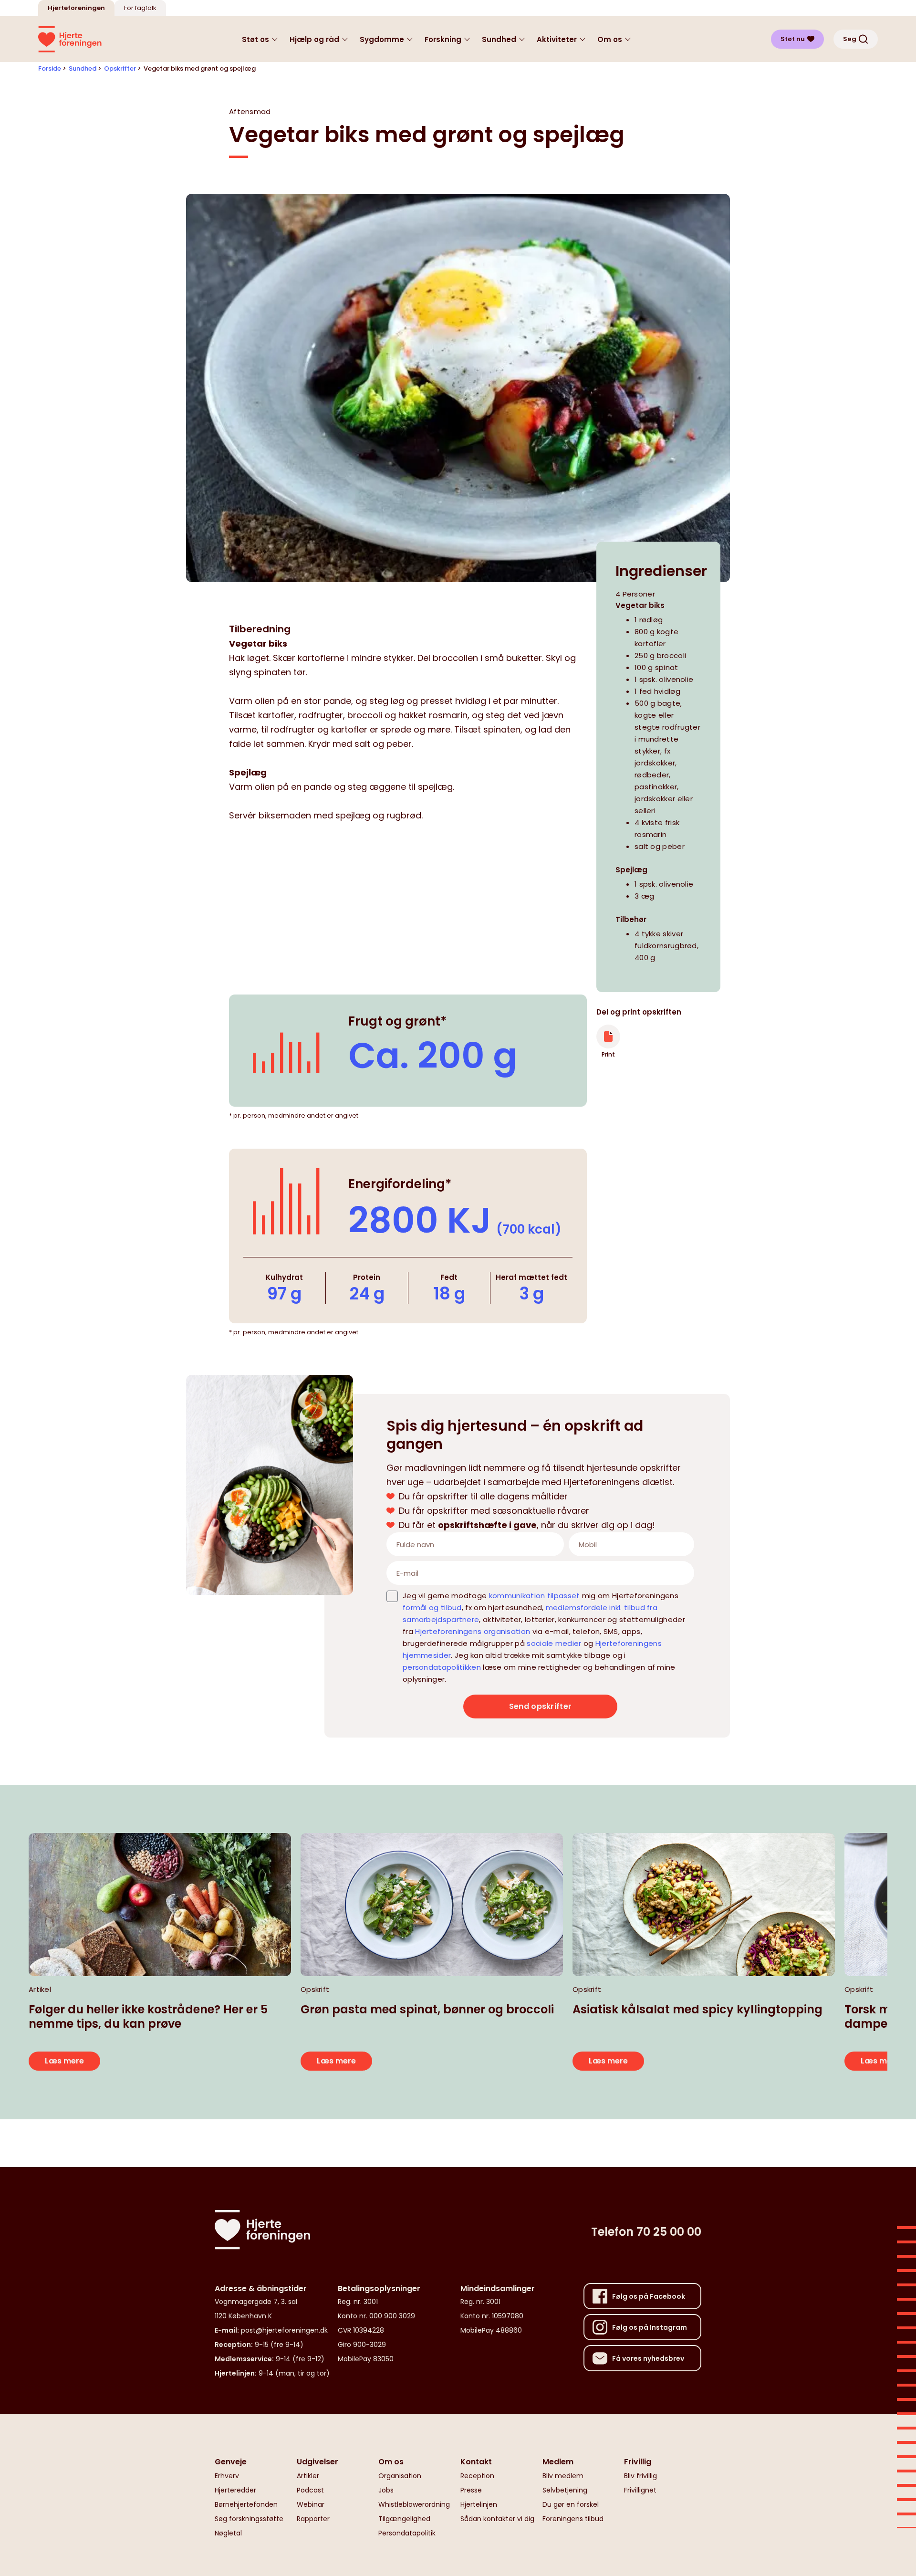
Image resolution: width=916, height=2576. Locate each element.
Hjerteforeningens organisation (473, 1631)
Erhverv (227, 2476)
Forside (50, 68)
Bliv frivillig (640, 2476)
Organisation (400, 2476)
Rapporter (313, 2519)
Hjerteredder (235, 2490)
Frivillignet (640, 2490)
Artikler (308, 2476)
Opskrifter (120, 68)
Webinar (311, 2504)
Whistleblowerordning (414, 2504)
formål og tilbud (432, 1607)
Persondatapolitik (407, 2533)
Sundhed (83, 68)
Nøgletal (228, 2533)
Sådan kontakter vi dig (497, 2519)
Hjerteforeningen (76, 8)
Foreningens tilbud (573, 2519)
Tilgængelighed (404, 2519)
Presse (471, 2490)
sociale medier (554, 1643)
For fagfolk (140, 8)
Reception (477, 2476)
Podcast (310, 2490)
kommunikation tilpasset (535, 1596)
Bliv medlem (563, 2476)
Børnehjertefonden (246, 2504)
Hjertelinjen (479, 2504)
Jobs (386, 2490)
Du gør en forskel (571, 2504)
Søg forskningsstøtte (249, 2519)
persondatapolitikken (442, 1667)
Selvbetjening (565, 2490)
